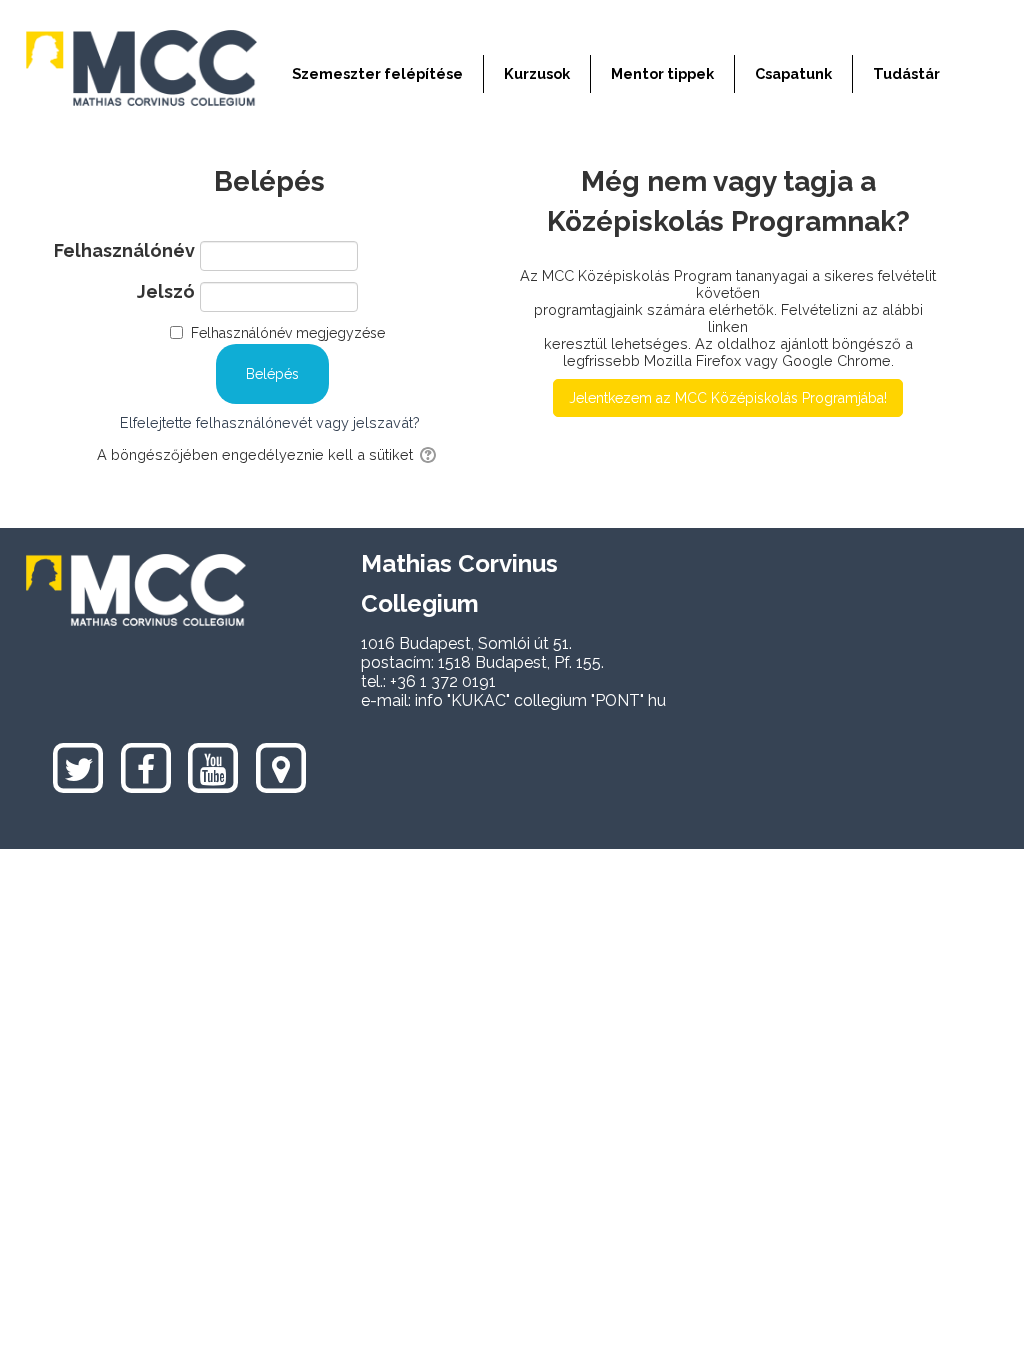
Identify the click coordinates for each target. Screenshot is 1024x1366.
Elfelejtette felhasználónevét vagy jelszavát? (270, 422)
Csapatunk (793, 73)
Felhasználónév (124, 251)
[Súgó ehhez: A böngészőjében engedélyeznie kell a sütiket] (429, 454)
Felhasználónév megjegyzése (288, 333)
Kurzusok (537, 73)
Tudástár (906, 73)
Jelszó (166, 292)
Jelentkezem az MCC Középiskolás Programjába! (728, 398)
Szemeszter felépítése (377, 73)
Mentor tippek (662, 73)
